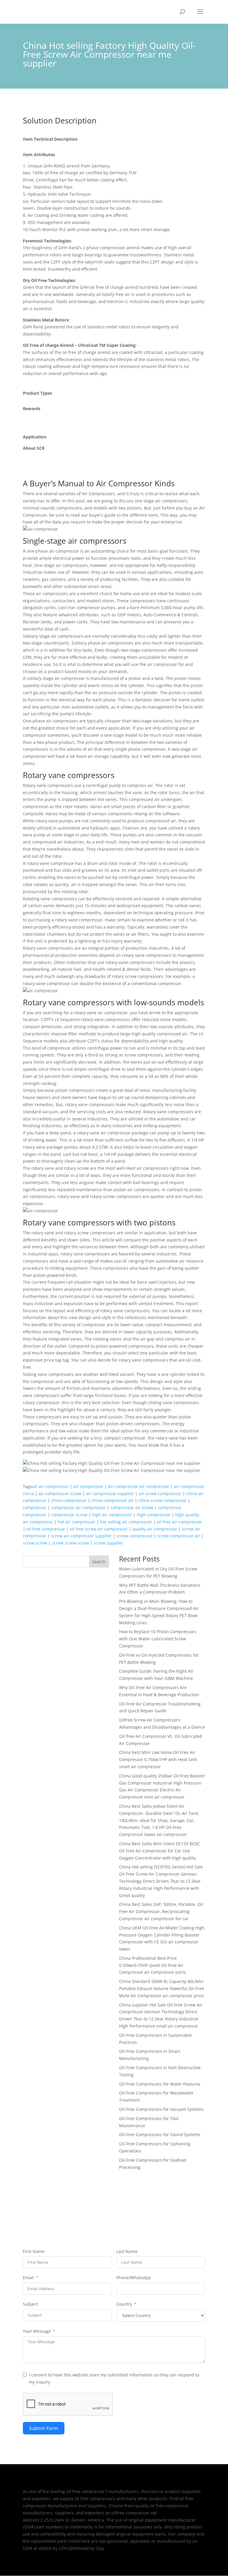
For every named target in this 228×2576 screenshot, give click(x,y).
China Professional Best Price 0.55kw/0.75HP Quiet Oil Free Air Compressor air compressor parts (152, 1965)
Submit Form (44, 2428)
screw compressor (134, 1536)
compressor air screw (132, 1507)
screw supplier (109, 1543)
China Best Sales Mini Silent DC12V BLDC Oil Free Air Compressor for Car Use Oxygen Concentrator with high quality (160, 1851)
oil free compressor (46, 1529)
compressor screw (69, 1515)
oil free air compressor (179, 1522)
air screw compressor (160, 1494)
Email (28, 2278)
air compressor (88, 1486)
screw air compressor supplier (81, 1536)
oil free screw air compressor (99, 1529)
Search (99, 1562)
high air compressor (112, 1515)
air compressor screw (60, 1494)
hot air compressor (76, 1522)
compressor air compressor (78, 1507)
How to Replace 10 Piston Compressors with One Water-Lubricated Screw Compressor (158, 1639)
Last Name (127, 2251)
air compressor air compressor (139, 1486)
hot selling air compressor (126, 1522)
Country (124, 2304)
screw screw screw (71, 1543)
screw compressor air (179, 1536)
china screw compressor (163, 1500)
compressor (35, 1507)
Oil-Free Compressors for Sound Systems (160, 2134)
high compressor (154, 1515)
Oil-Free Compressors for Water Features (160, 2084)
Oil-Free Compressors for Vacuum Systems (161, 2109)
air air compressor (50, 1486)
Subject (30, 2304)
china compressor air (113, 1500)
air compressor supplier (110, 1494)
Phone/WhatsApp (134, 2278)
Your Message (37, 2331)
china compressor (69, 1500)
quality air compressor (155, 1529)
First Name (34, 2251)
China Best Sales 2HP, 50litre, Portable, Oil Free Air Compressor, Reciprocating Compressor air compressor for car (161, 1911)
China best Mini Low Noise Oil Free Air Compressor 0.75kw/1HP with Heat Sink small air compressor (158, 1759)
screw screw (35, 1543)
